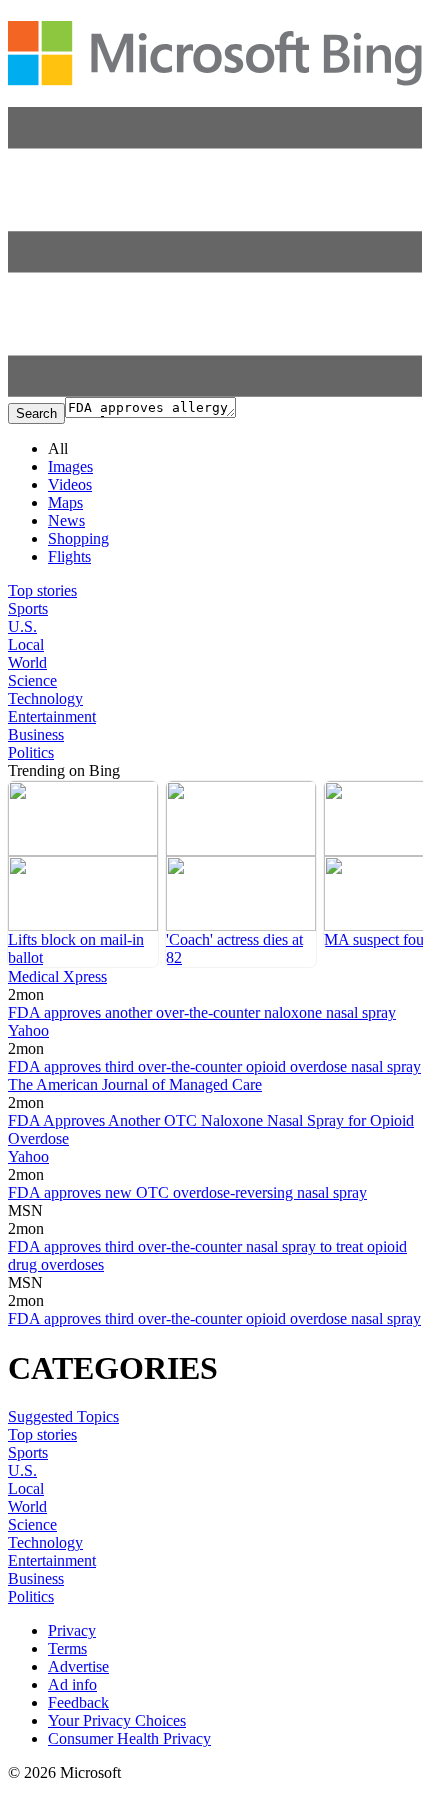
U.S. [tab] (22, 626)
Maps (65, 502)
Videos (70, 484)
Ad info (72, 1684)
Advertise (78, 1666)
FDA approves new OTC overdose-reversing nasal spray (187, 1192)
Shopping (78, 538)
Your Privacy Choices (117, 1720)
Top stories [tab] (42, 590)
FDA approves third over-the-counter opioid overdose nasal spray (214, 1066)
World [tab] (27, 662)
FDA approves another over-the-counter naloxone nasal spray (202, 1012)
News (66, 520)
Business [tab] (36, 734)
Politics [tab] (31, 752)
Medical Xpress (57, 976)
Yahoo (28, 1030)
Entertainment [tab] (52, 716)
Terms (67, 1648)
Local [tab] (26, 644)
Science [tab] (32, 680)
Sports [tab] (28, 608)
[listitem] (83, 874)
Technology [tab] (45, 698)
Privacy (72, 1630)
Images (70, 466)
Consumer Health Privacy (129, 1738)
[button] (215, 391)
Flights (69, 556)
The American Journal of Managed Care (135, 1084)
